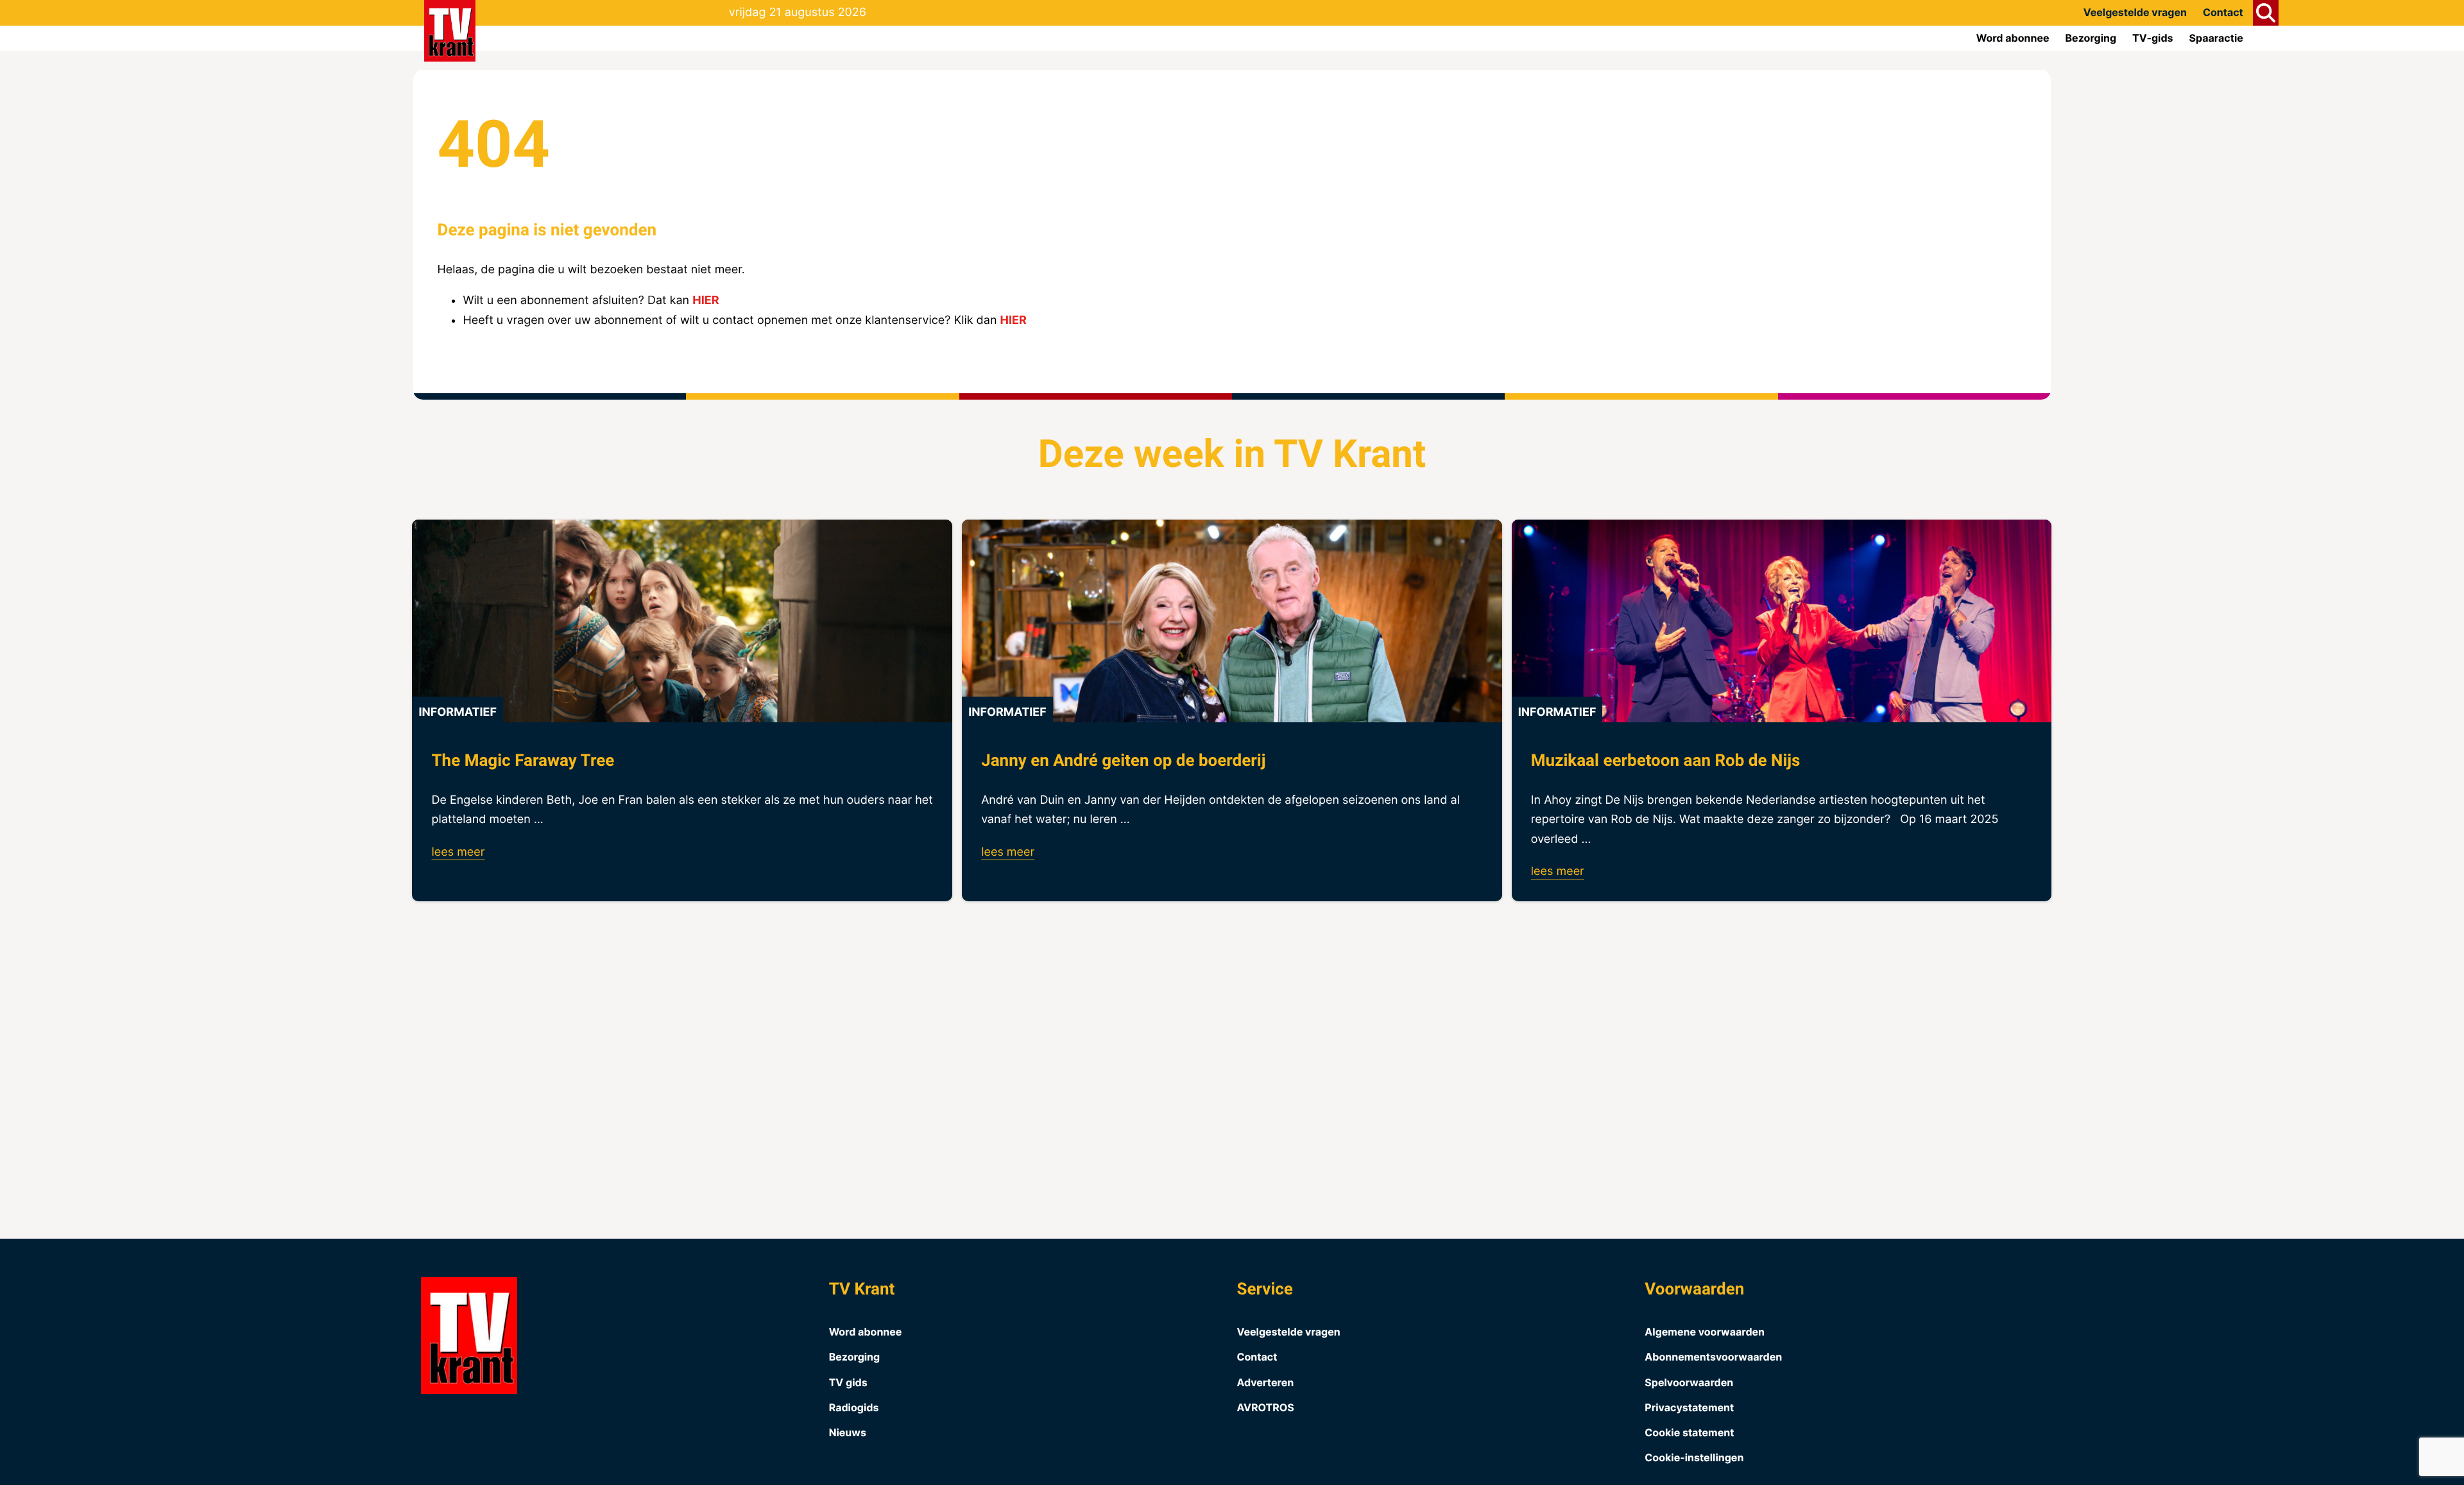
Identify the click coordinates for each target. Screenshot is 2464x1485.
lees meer (458, 852)
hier (706, 301)
